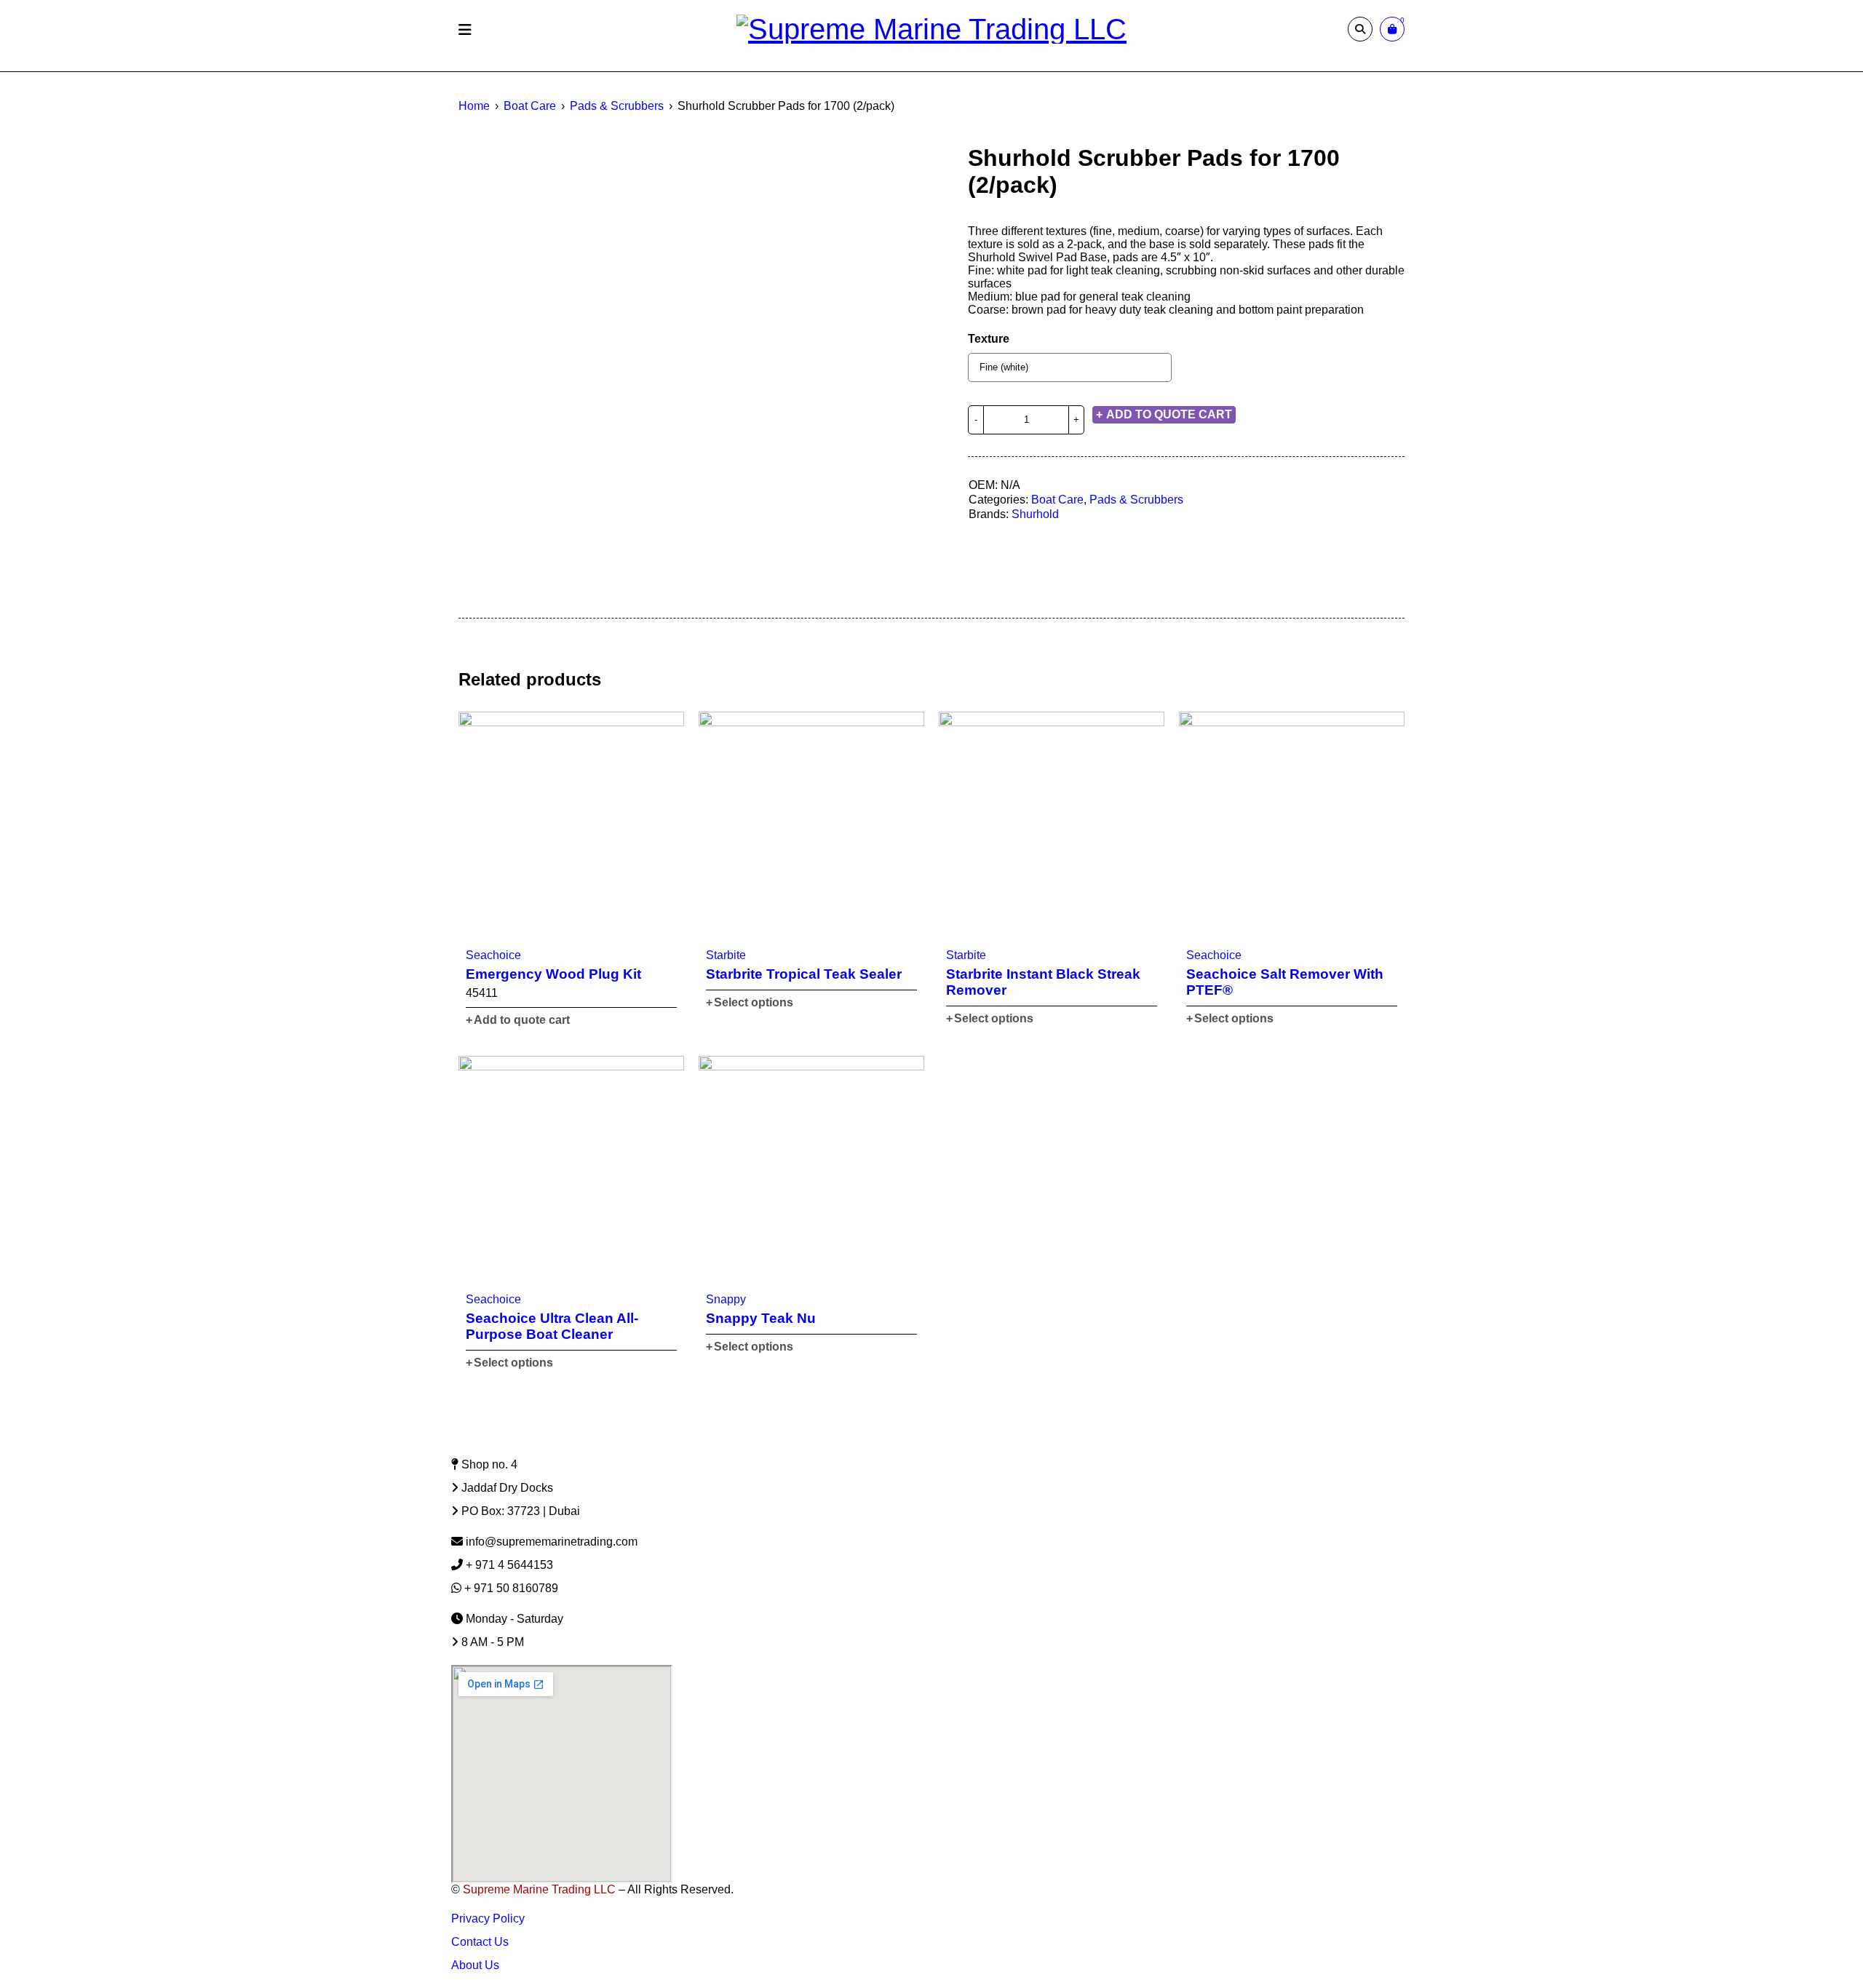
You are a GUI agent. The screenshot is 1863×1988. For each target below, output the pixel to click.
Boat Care (530, 106)
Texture (989, 339)
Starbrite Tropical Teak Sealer (804, 974)
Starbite (726, 955)
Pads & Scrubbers (617, 106)
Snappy (726, 1299)
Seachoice (493, 955)
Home (474, 106)
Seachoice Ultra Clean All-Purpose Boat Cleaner (552, 1326)
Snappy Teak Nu (761, 1318)
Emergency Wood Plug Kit (553, 974)
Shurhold (1035, 514)
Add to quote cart (1169, 414)
